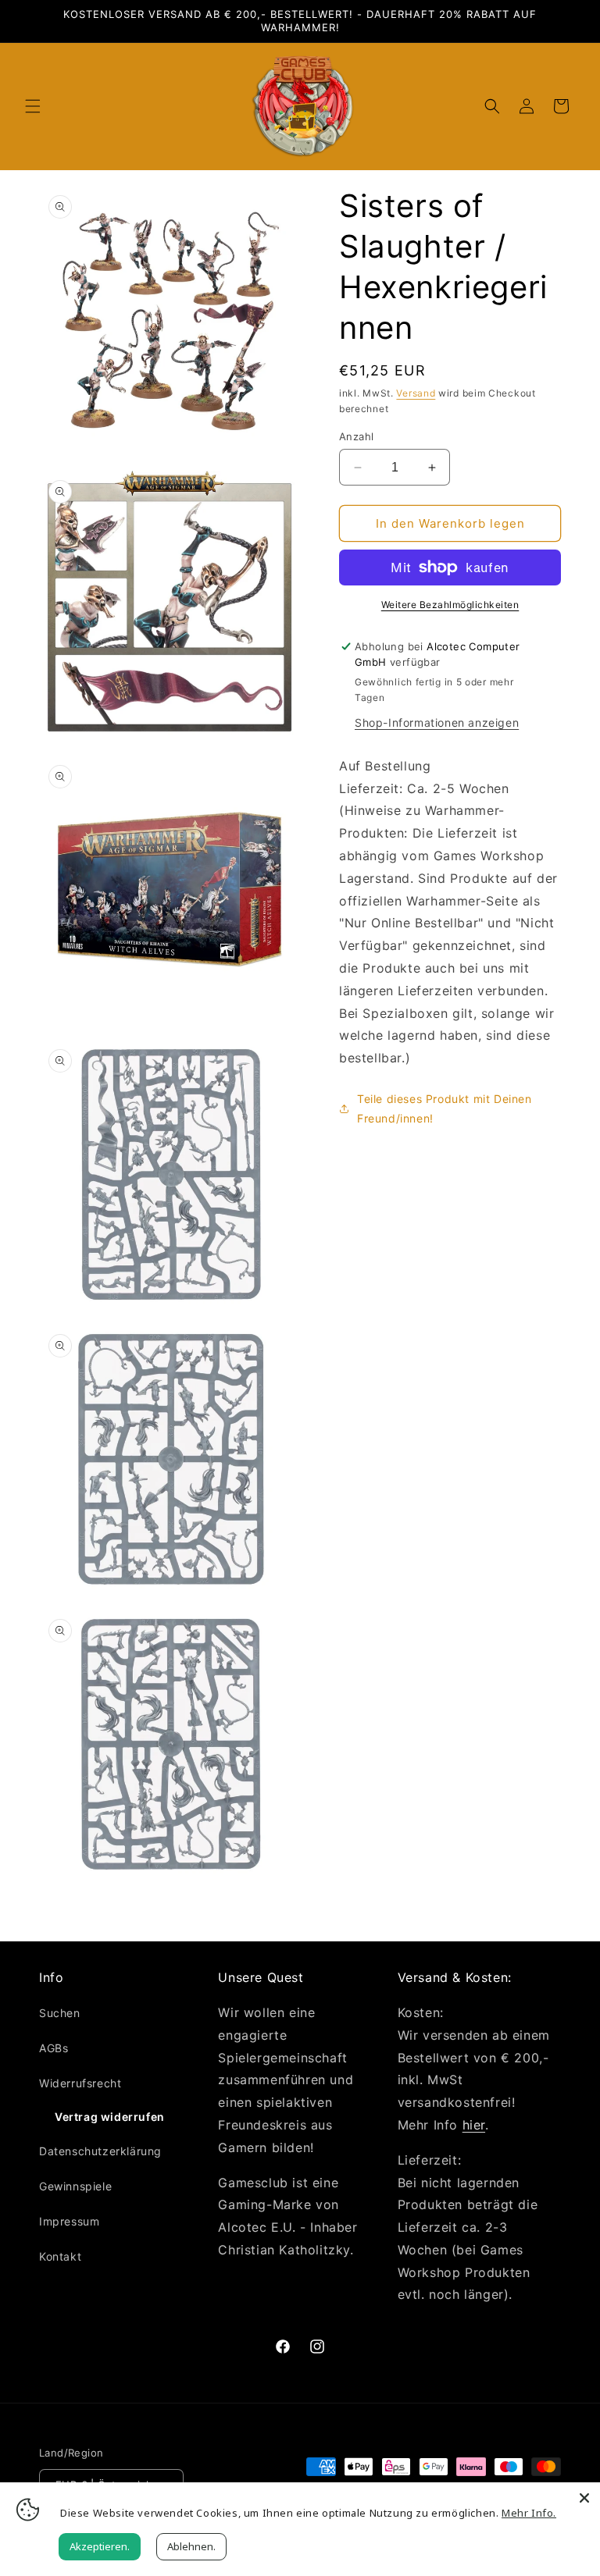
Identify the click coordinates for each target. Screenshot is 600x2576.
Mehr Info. (529, 2513)
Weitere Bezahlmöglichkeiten (450, 605)
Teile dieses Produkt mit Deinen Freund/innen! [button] (445, 1108)
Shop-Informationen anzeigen (437, 722)
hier (474, 2125)
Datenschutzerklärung (100, 2151)
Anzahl (356, 436)
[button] (33, 106)
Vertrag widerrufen (110, 2117)
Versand (416, 393)
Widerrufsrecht (80, 2083)
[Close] (584, 2498)
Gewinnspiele (75, 2186)
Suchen (60, 2013)
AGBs (54, 2048)
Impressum (69, 2221)
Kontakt (60, 2256)
